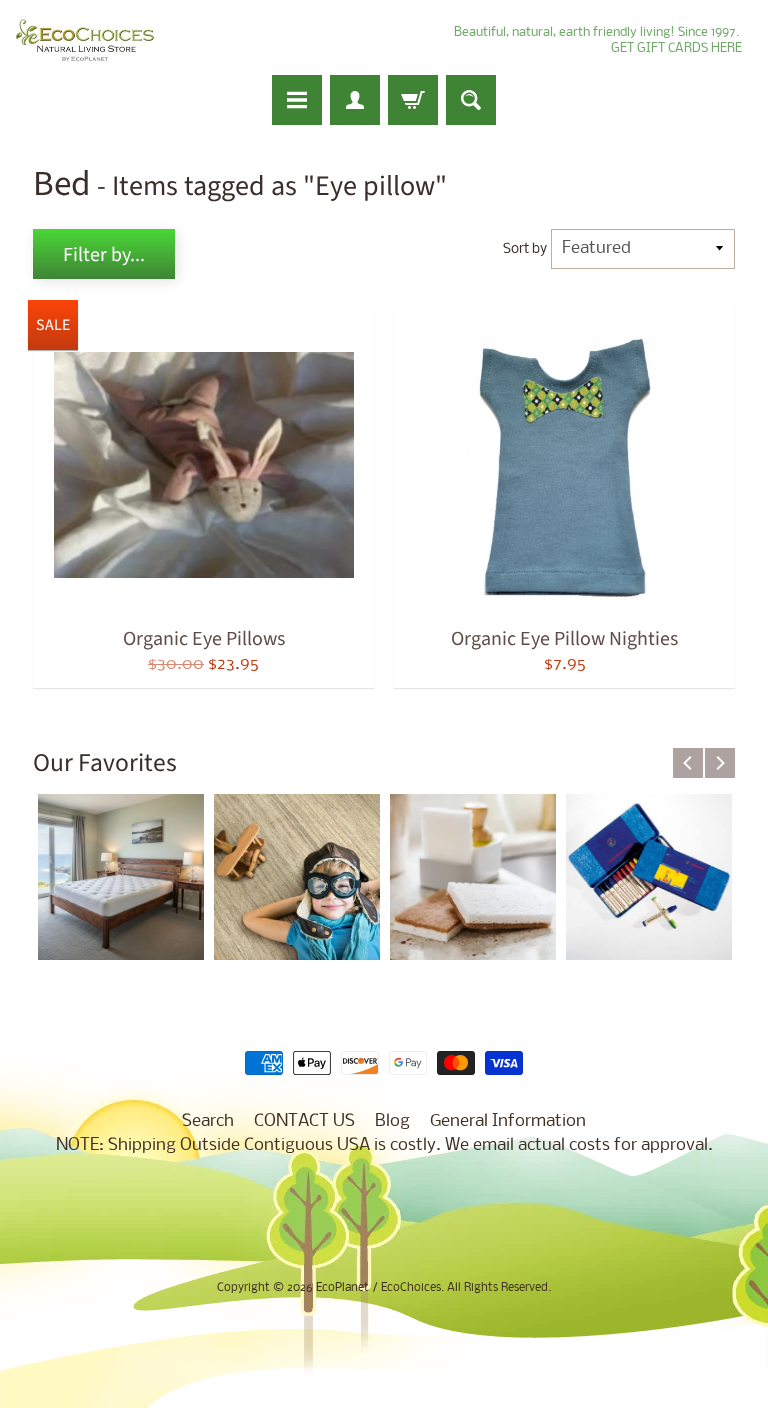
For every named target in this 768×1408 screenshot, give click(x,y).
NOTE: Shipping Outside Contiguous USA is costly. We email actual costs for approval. (384, 1145)
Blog (392, 1121)
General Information (508, 1121)
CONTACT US (304, 1121)
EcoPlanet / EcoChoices (378, 1288)
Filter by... (104, 255)
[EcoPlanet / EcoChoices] (85, 40)
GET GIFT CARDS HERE (676, 49)
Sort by (525, 249)
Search (208, 1121)
